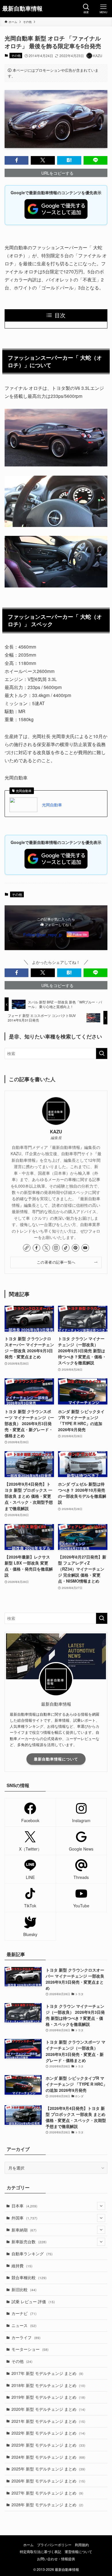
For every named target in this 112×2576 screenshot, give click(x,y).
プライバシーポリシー (54, 2545)
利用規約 (82, 2545)
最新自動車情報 (22, 9)
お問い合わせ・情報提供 (56, 2559)
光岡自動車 (52, 805)
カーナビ (24, 2313)
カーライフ (26, 2337)
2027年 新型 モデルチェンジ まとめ (47, 2493)
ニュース (24, 2325)
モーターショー (30, 2349)
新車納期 (24, 2230)
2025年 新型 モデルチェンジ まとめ (48, 2469)
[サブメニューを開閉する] (101, 2206)
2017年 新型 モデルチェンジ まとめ (47, 2373)
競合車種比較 (29, 2277)
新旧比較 (24, 2289)
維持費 (22, 2266)
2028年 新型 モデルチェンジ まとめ (47, 2505)
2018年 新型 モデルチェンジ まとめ (48, 2385)
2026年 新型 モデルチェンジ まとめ (48, 2481)
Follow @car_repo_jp (43, 935)
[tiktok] (66, 1248)
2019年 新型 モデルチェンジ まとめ (48, 2397)
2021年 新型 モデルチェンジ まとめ (48, 2421)
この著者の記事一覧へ (56, 1262)
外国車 (24, 2218)
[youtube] (85, 1248)
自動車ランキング (32, 2254)
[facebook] (36, 1248)
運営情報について (78, 2552)
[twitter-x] (46, 1248)
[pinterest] (76, 1248)
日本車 (24, 2206)
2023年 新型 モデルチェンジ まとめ (48, 2445)
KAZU (56, 1132)
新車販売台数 (29, 2242)
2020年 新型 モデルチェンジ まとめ (48, 2409)
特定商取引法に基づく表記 (40, 2552)
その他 (16, 55)
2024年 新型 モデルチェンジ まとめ (48, 2457)
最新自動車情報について (56, 1759)
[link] (27, 1248)
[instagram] (56, 1248)
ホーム (28, 2545)
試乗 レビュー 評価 (33, 2301)
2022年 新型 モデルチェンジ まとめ (48, 2433)
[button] (17, 160)
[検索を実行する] (102, 1053)
